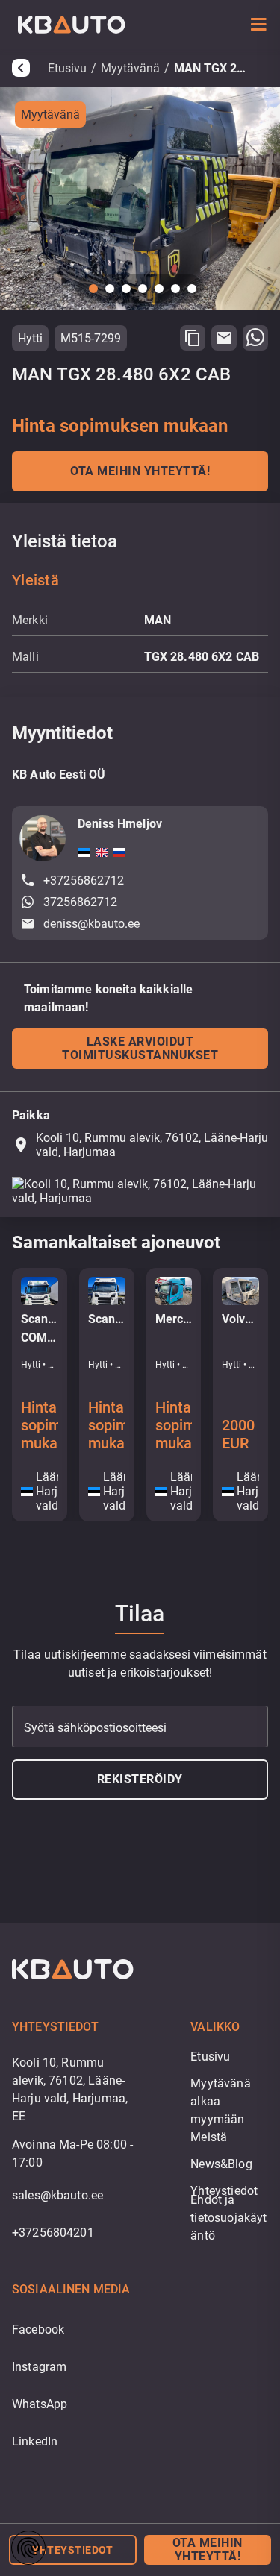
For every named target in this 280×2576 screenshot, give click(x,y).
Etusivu (67, 68)
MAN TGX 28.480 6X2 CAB (212, 68)
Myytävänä (130, 68)
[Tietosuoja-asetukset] (28, 2548)
